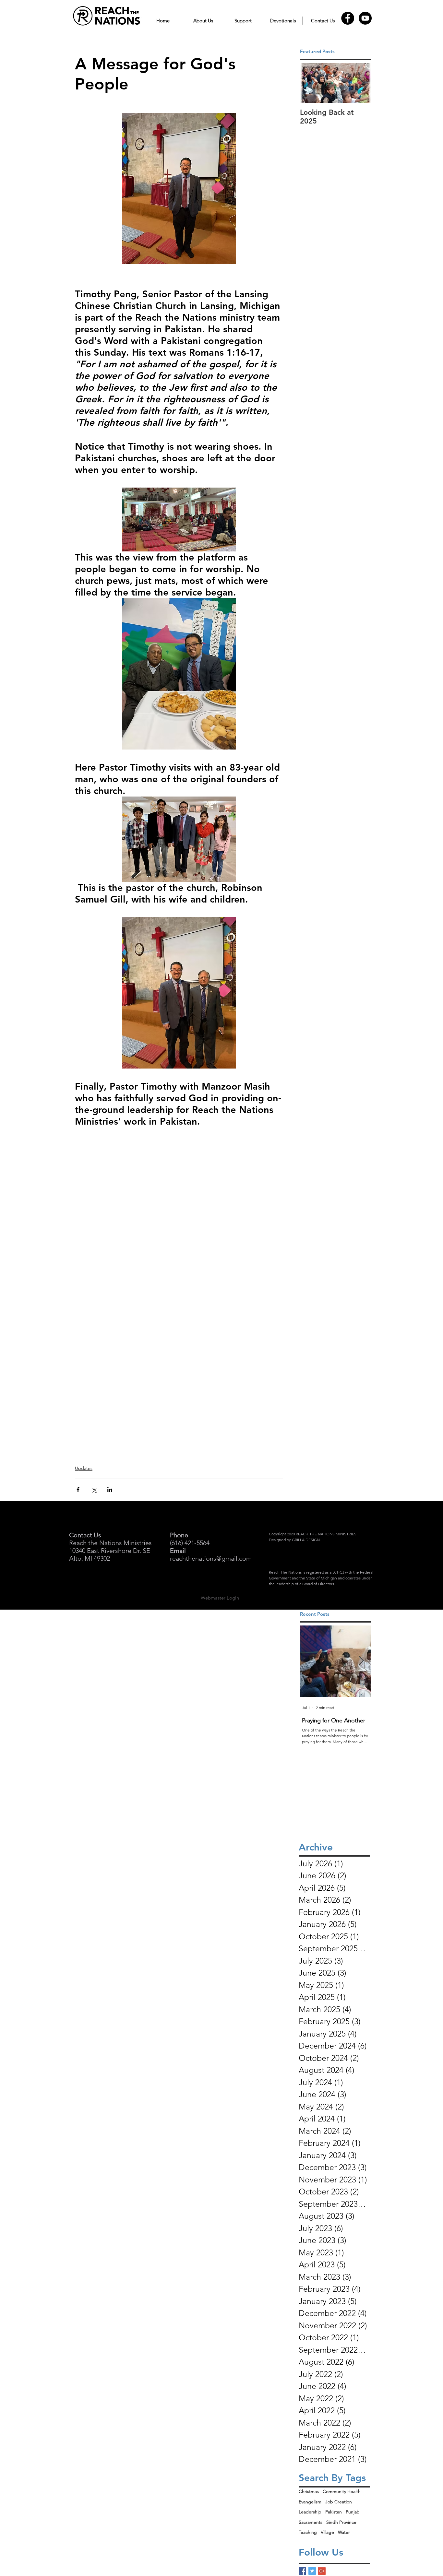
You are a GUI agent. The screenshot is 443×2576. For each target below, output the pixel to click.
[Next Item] (361, 83)
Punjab (353, 2512)
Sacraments (311, 2522)
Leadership (310, 2512)
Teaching (308, 2532)
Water (344, 2532)
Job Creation (339, 2502)
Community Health (342, 2491)
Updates (84, 1468)
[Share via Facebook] (78, 1489)
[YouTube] (365, 18)
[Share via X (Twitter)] (94, 1489)
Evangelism (310, 2502)
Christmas (309, 2491)
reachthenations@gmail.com (211, 1558)
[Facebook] (348, 18)
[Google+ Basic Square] (322, 2571)
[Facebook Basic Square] (302, 2571)
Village (327, 2532)
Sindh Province (341, 2522)
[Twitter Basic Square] (312, 2571)
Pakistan (334, 2512)
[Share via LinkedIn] (110, 1489)
